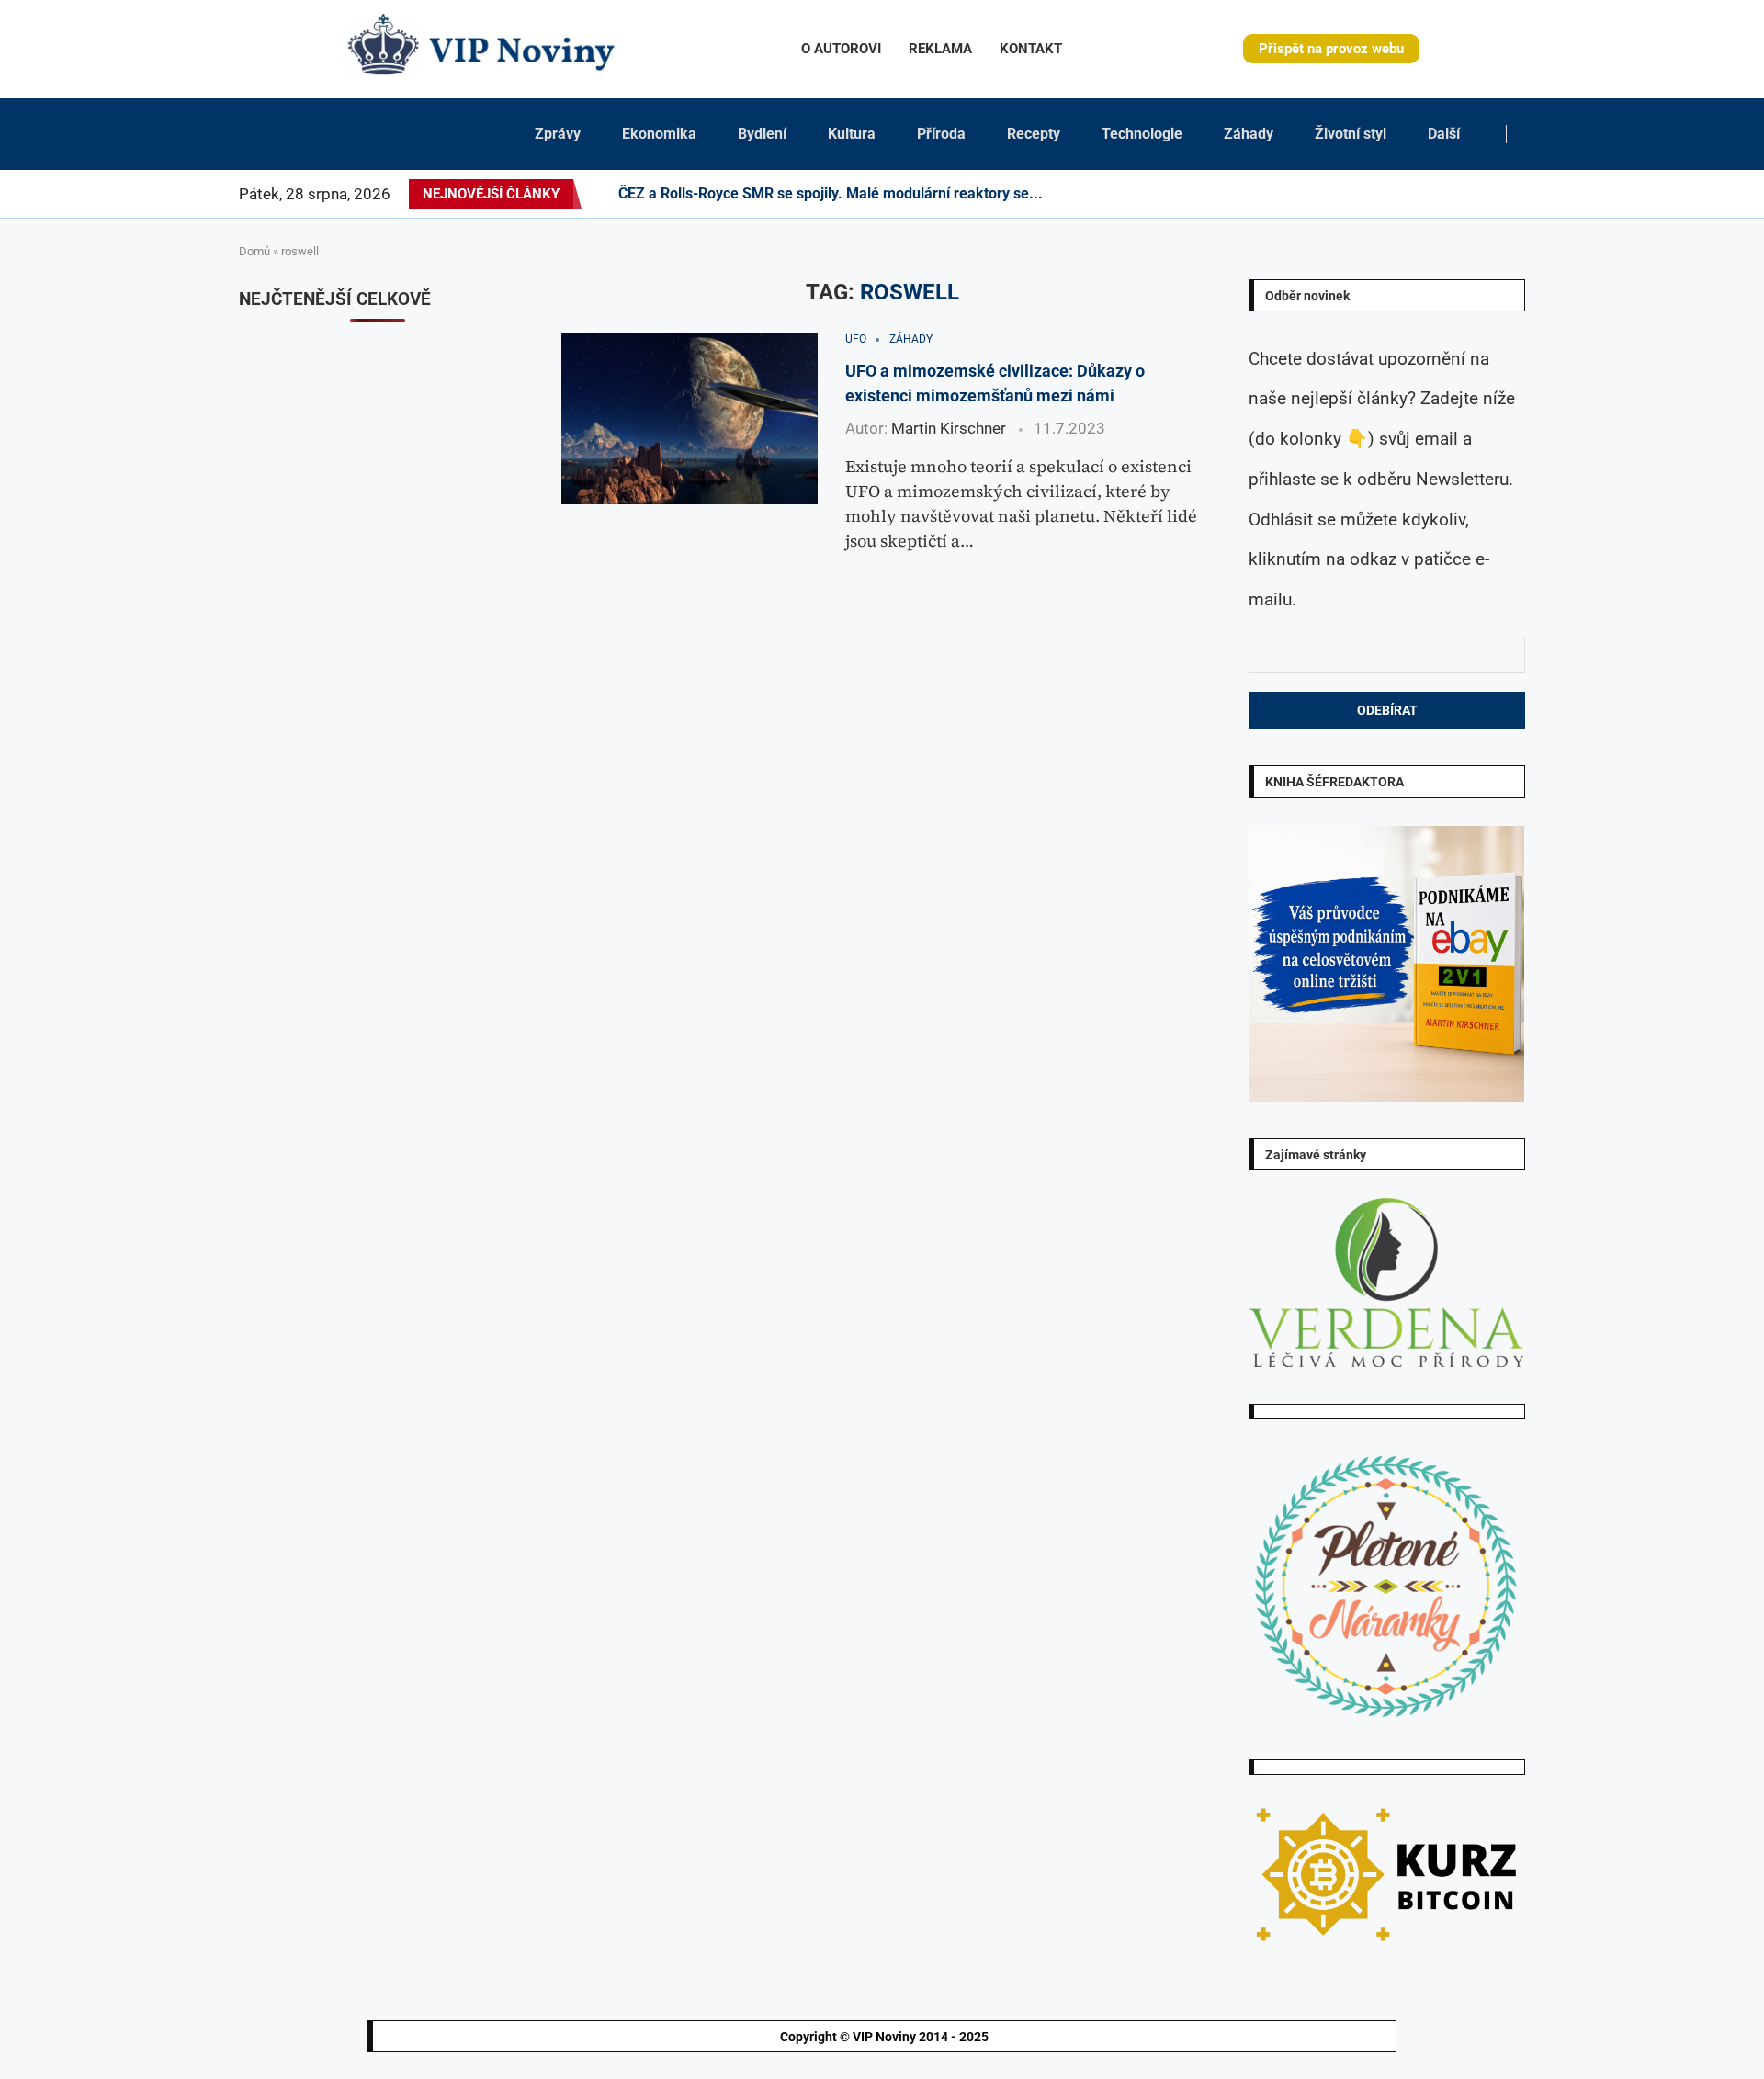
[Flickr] (1393, 194)
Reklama (940, 49)
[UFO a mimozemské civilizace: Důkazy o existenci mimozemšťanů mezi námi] (690, 418)
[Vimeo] (1486, 194)
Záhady (1249, 134)
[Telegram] (1513, 194)
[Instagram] (1360, 194)
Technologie (1142, 134)
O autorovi (841, 49)
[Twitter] (1349, 194)
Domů (254, 251)
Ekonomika (659, 134)
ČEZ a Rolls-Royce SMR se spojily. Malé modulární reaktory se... (831, 193)
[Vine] (1459, 194)
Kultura (852, 134)
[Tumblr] (1415, 194)
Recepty (1034, 134)
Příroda (941, 134)
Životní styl (1351, 134)
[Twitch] (1470, 194)
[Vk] (1437, 194)
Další (1444, 134)
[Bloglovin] (1448, 194)
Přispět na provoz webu (1331, 49)
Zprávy (558, 134)
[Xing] (1502, 194)
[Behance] (1404, 194)
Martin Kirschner (949, 428)
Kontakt (1031, 49)
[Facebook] (1333, 194)
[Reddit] (1524, 194)
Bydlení (762, 134)
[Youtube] (1426, 194)
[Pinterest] (1371, 194)
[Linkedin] (1382, 194)
